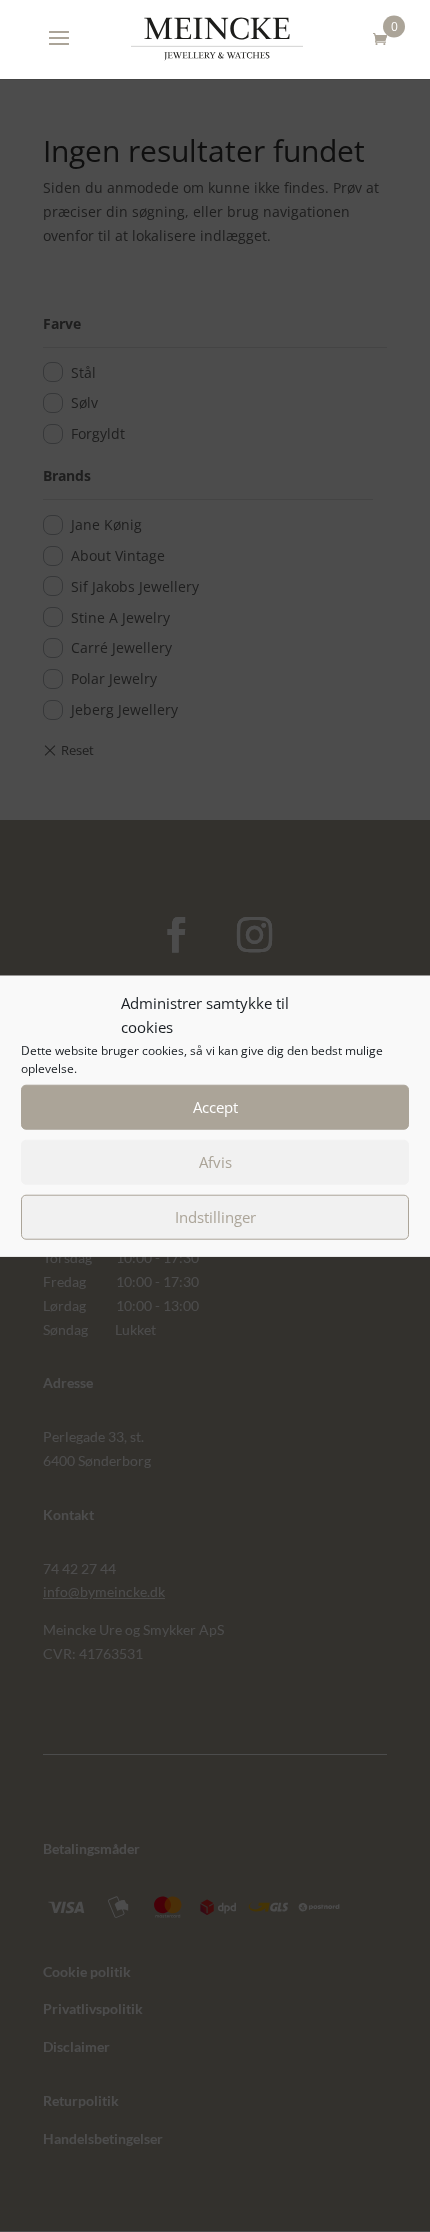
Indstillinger (215, 1217)
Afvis (215, 1162)
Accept (215, 1107)
